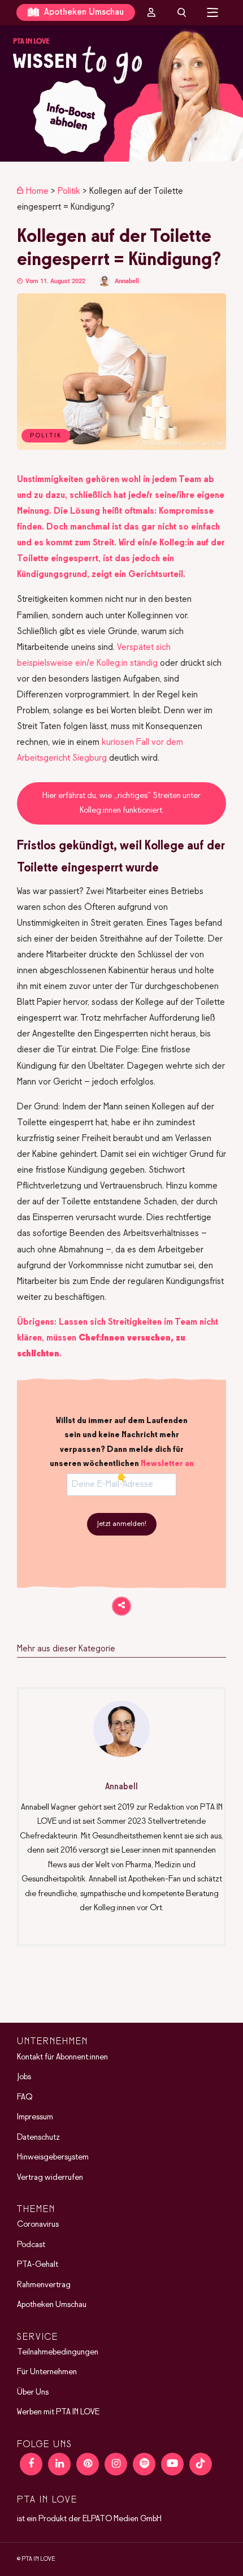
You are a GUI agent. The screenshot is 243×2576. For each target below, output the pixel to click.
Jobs (24, 2077)
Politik (69, 191)
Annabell (127, 281)
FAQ (25, 2097)
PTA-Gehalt (38, 2265)
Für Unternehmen (47, 2372)
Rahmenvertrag (44, 2285)
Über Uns (33, 2392)
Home (37, 191)
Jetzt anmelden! (122, 1524)
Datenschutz (38, 2137)
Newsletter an (167, 1464)
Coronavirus (38, 2224)
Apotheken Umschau (83, 12)
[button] (121, 94)
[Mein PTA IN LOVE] (151, 12)
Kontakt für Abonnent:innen (62, 2057)
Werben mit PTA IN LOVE (58, 2412)
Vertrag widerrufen (50, 2178)
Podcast (31, 2245)
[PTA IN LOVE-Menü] (213, 12)
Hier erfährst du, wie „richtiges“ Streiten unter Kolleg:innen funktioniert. (121, 803)
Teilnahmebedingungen (58, 2352)
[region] (121, 94)
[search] (182, 12)
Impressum (35, 2117)
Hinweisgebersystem (53, 2157)
